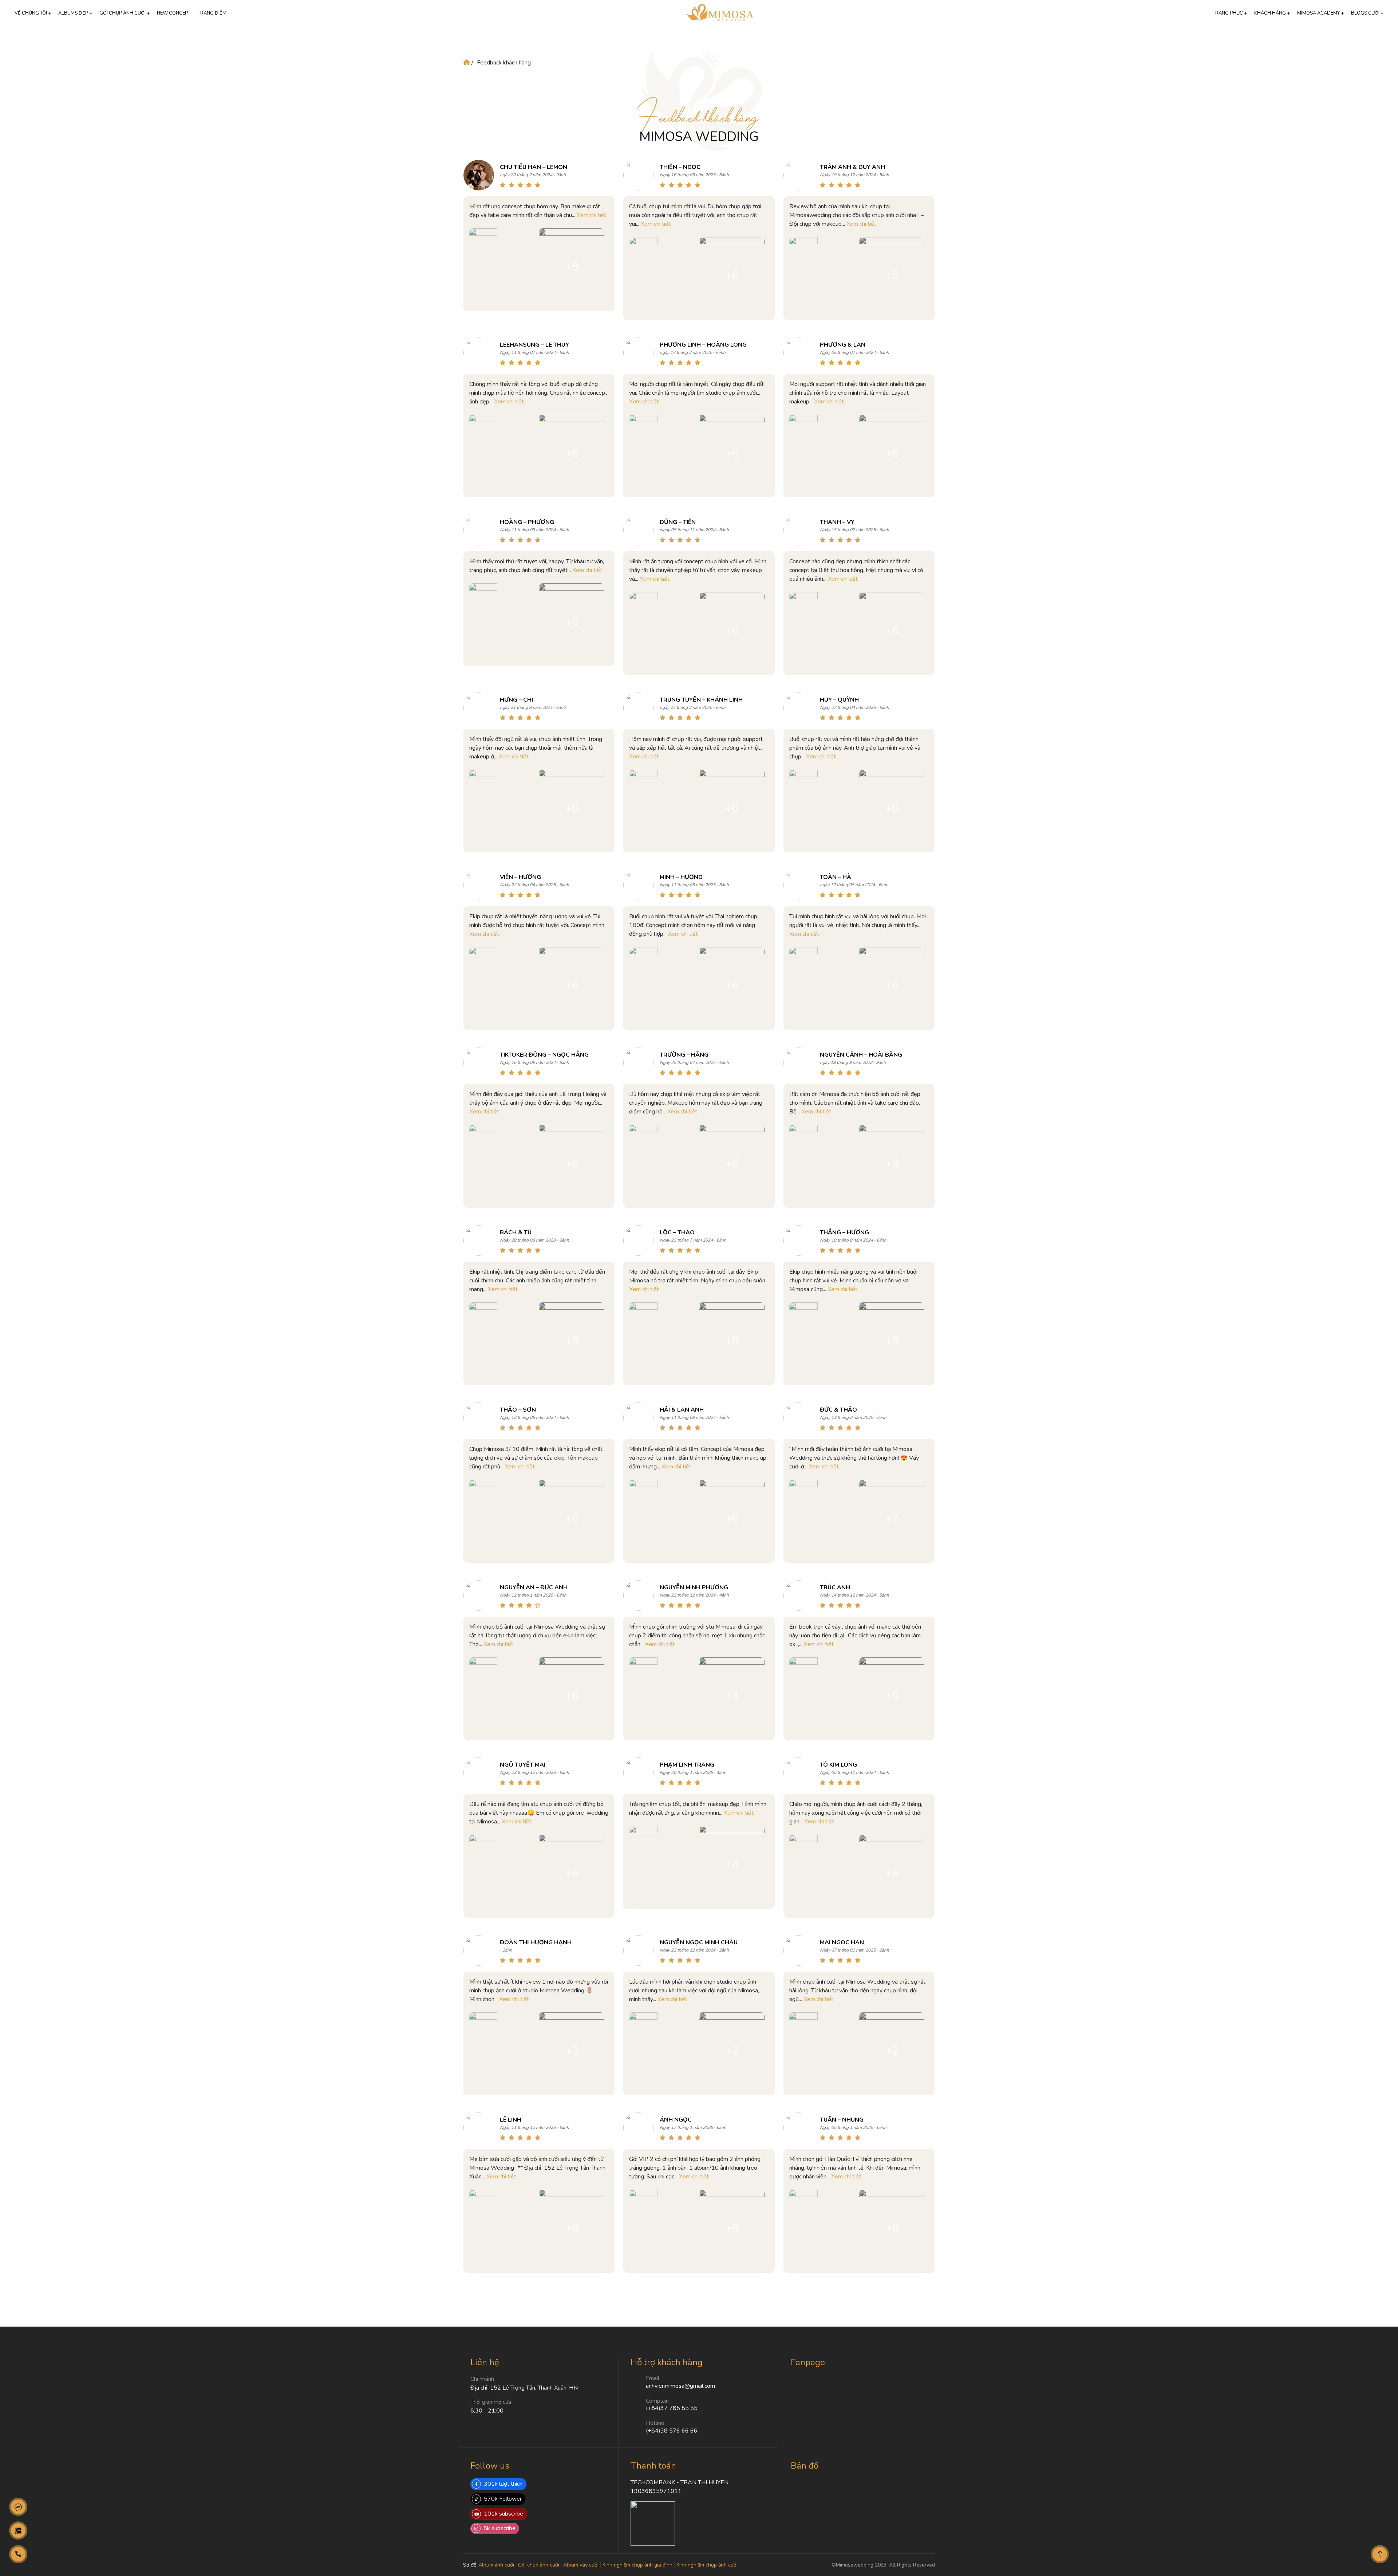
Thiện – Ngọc (680, 167)
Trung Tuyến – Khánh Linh (701, 700)
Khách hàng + (1272, 13)
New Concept (174, 13)
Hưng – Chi (516, 700)
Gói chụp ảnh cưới (539, 2565)
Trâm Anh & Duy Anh (852, 167)
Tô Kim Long (838, 1765)
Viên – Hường (520, 877)
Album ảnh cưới (496, 2565)
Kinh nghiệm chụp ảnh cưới (707, 2565)
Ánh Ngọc (676, 2120)
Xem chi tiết (592, 215)
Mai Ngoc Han (842, 1942)
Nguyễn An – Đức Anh (534, 1587)
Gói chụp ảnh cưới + (125, 13)
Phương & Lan (843, 345)
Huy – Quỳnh (839, 700)
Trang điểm (212, 13)
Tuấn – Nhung (842, 2120)
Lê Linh (511, 2120)
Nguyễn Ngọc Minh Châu (699, 1942)
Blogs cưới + (1367, 13)
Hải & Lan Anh (682, 1410)
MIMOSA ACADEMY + (1320, 13)
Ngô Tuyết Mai (523, 1765)
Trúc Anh (835, 1587)
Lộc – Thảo (677, 1232)
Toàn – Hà (836, 877)
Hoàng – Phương (527, 522)
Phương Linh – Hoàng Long (703, 345)
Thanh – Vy (837, 522)
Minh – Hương (681, 877)
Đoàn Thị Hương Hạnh (536, 1942)
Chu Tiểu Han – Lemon (534, 167)
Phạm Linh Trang (687, 1765)
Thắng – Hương (844, 1232)
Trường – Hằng (684, 1055)
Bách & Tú (516, 1232)
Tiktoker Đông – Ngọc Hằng (544, 1055)
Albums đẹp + (75, 13)
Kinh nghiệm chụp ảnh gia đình (637, 2565)
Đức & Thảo (838, 1410)
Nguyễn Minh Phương (694, 1587)
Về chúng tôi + (33, 13)
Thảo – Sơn (518, 1410)
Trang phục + (1230, 13)
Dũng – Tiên (678, 522)
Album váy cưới (581, 2565)
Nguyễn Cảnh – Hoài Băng (861, 1055)
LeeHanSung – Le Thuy (534, 345)
